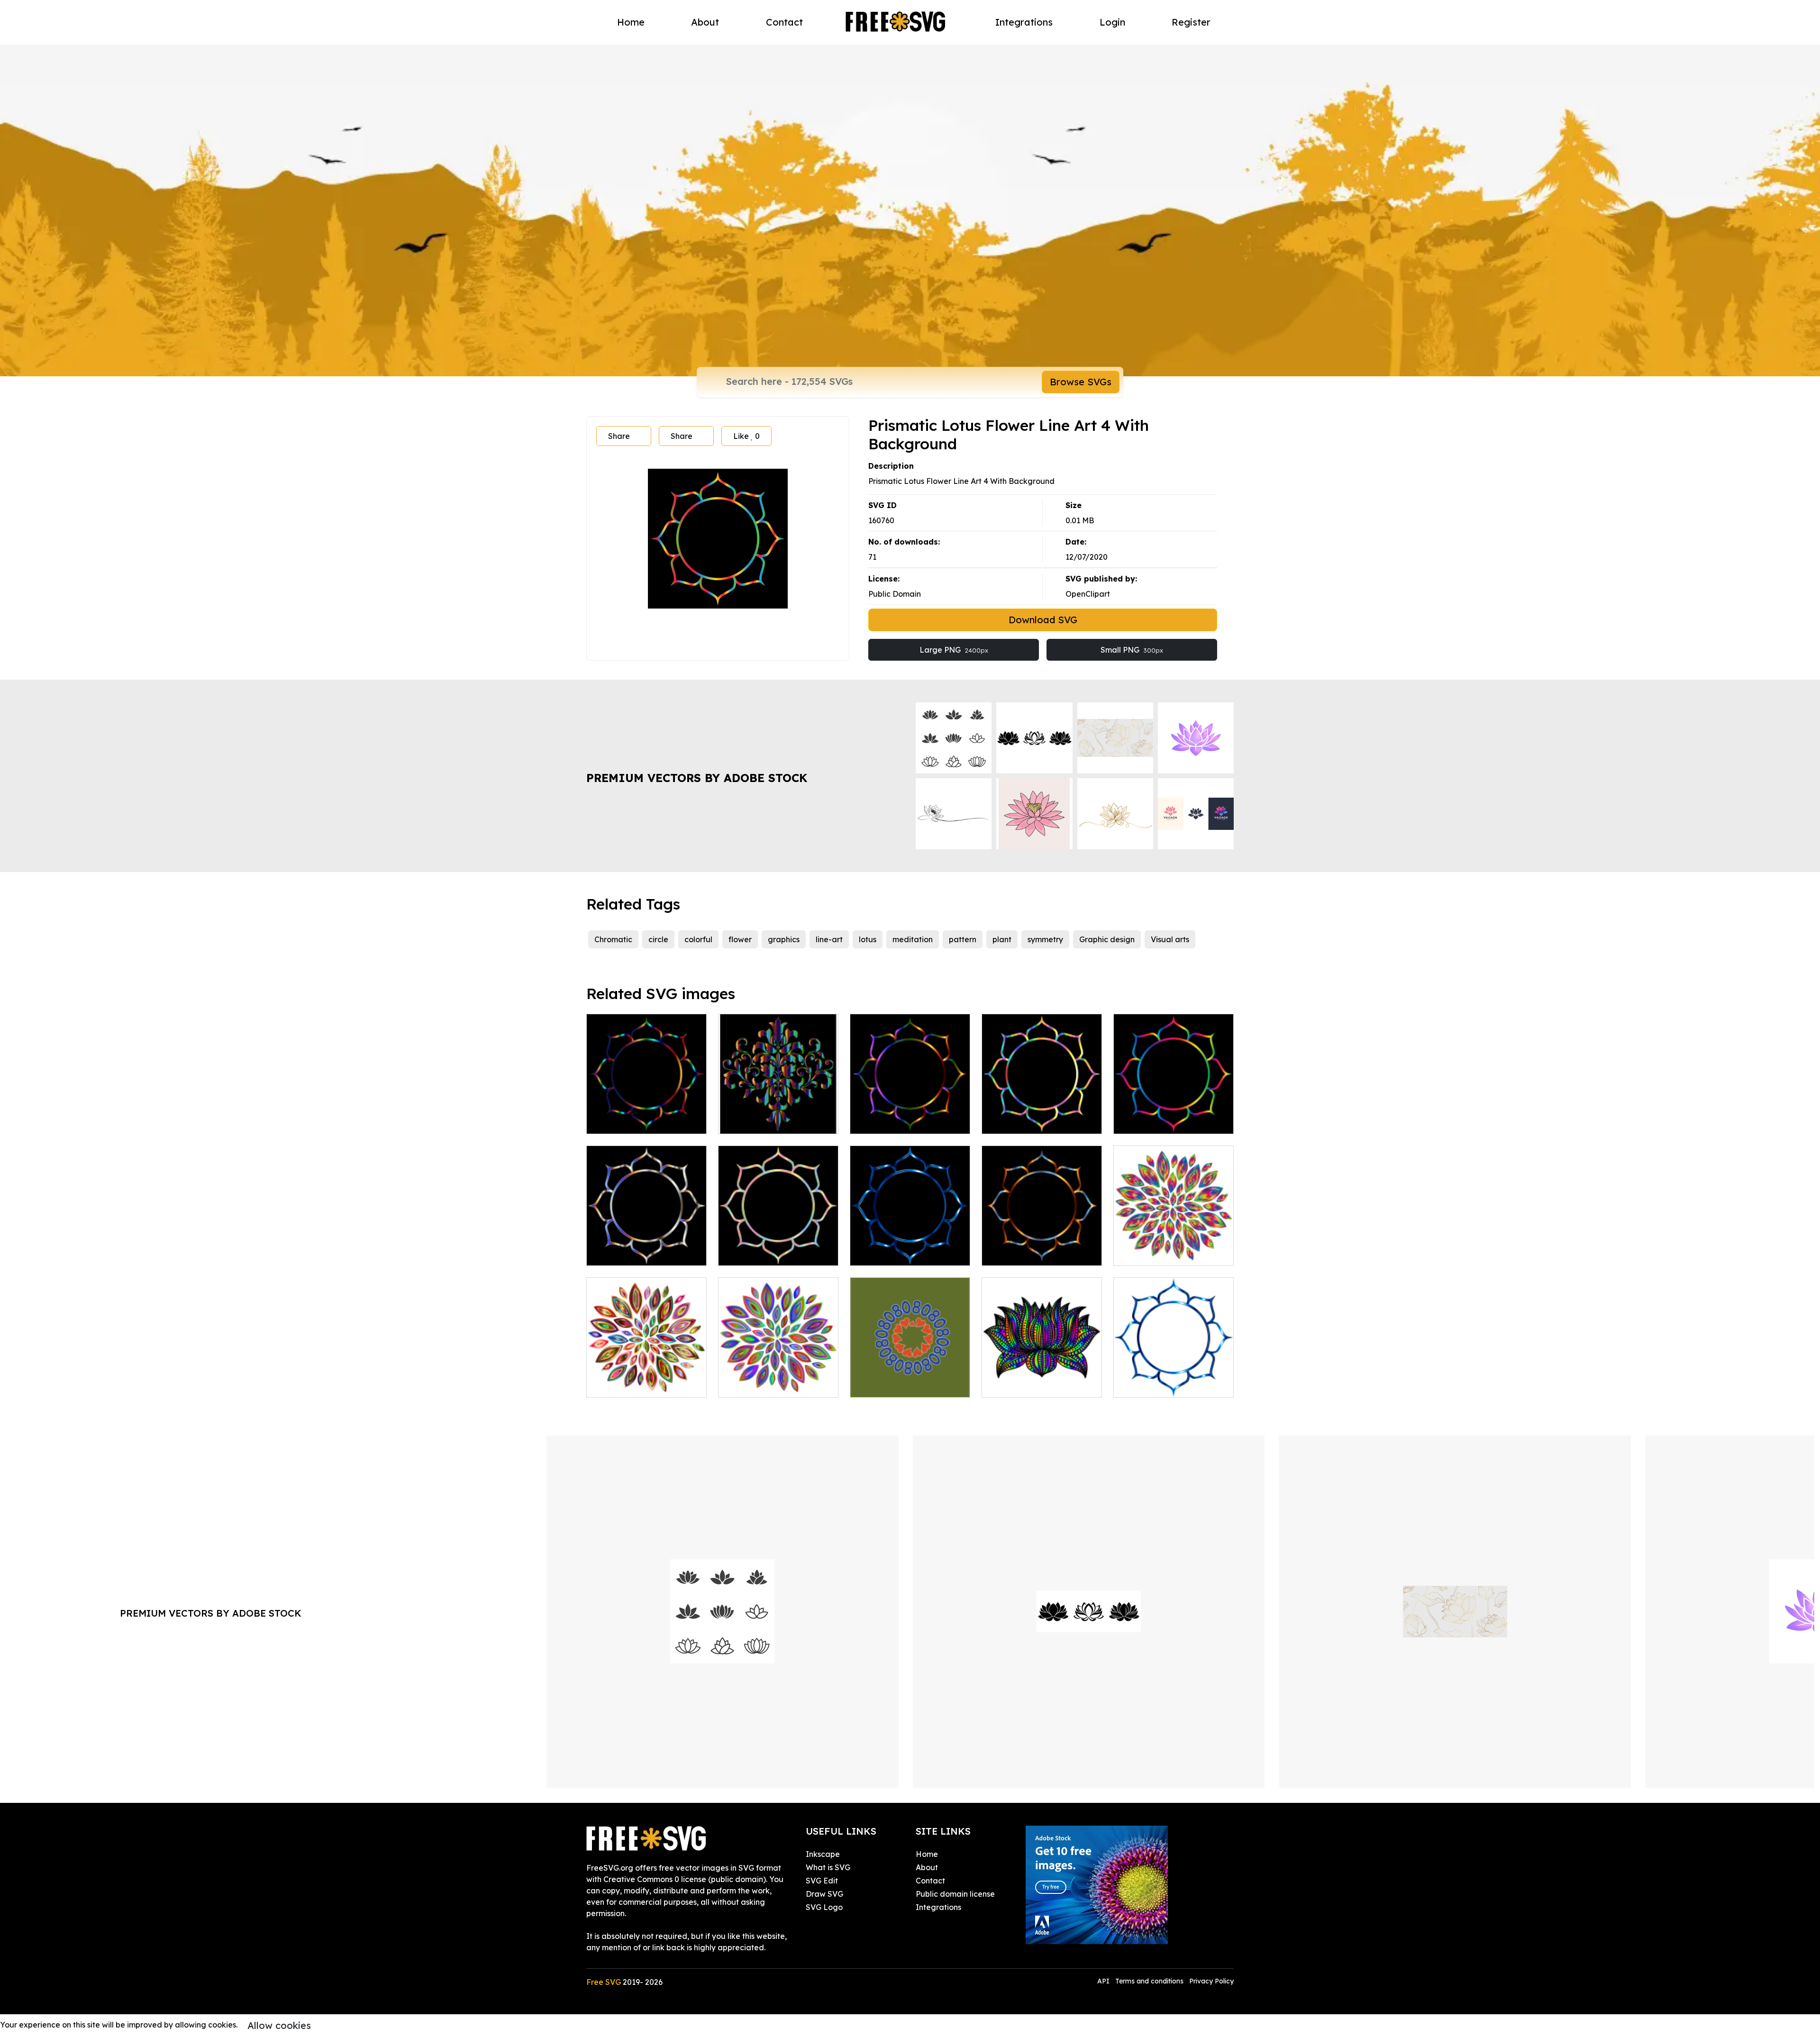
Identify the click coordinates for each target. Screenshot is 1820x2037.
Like (746, 436)
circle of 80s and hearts (903, 1384)
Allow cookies (279, 2025)
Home (631, 22)
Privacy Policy (1211, 1981)
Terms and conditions (1149, 1981)
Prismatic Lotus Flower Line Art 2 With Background (1042, 1241)
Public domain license (955, 1894)
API (1104, 1981)
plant (1002, 939)
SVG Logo (824, 1907)
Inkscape (823, 1854)
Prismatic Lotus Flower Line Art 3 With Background (647, 1109)
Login (1112, 22)
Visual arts (1170, 939)
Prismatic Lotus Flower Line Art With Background (910, 1115)
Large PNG (954, 650)
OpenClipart (1088, 594)
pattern (963, 939)
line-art (829, 939)
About (705, 22)
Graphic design (1107, 939)
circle (658, 939)
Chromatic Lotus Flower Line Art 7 (778, 1247)
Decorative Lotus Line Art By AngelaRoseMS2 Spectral (1042, 1373)
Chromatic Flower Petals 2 (645, 1384)
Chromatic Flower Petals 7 (776, 1384)
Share (619, 436)
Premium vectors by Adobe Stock (697, 778)
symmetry (1045, 939)
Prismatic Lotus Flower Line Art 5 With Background (1042, 1109)
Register (1191, 22)
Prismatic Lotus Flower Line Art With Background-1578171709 (1174, 1109)
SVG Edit (822, 1881)
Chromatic (613, 939)
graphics (784, 939)
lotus (868, 939)
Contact (784, 22)
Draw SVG (824, 1894)
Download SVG (1043, 620)
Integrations (1024, 22)
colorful (698, 939)
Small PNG (1132, 650)
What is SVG (828, 1867)
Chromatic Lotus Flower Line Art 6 (910, 1247)
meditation (913, 939)
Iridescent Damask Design (777, 1121)
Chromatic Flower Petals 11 (1173, 1253)
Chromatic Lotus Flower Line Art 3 (646, 1247)
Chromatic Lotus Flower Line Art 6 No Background (1174, 1379)
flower (740, 939)
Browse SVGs (1081, 382)
